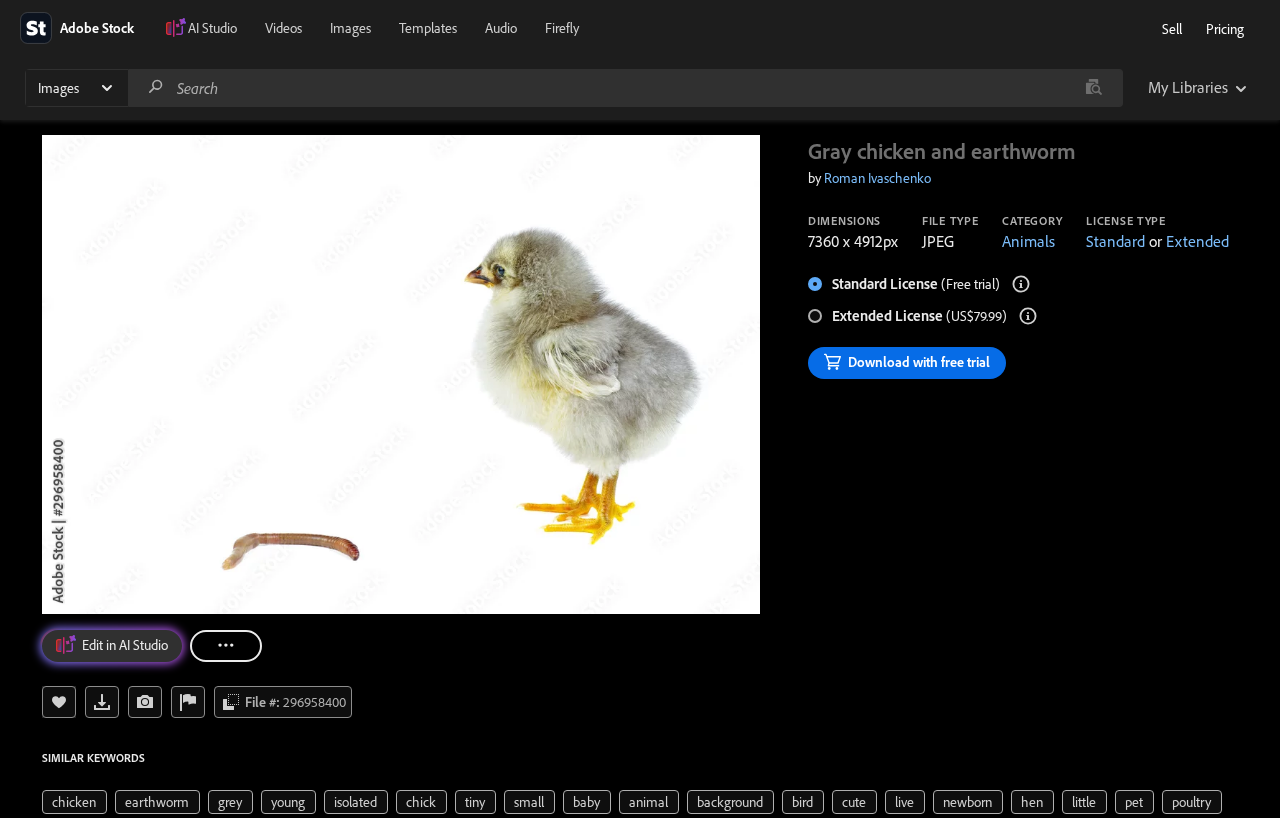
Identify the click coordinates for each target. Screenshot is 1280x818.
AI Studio (212, 28)
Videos (283, 28)
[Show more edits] (226, 646)
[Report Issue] (188, 702)
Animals (1028, 241)
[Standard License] (1021, 284)
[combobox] (625, 88)
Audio (501, 28)
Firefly (562, 28)
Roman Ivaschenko (877, 178)
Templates (428, 28)
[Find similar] (1093, 88)
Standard (1115, 241)
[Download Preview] (102, 702)
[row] (74, 802)
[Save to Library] (59, 702)
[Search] (156, 87)
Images (350, 28)
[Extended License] (1028, 316)
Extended (1197, 241)
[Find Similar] (145, 702)
